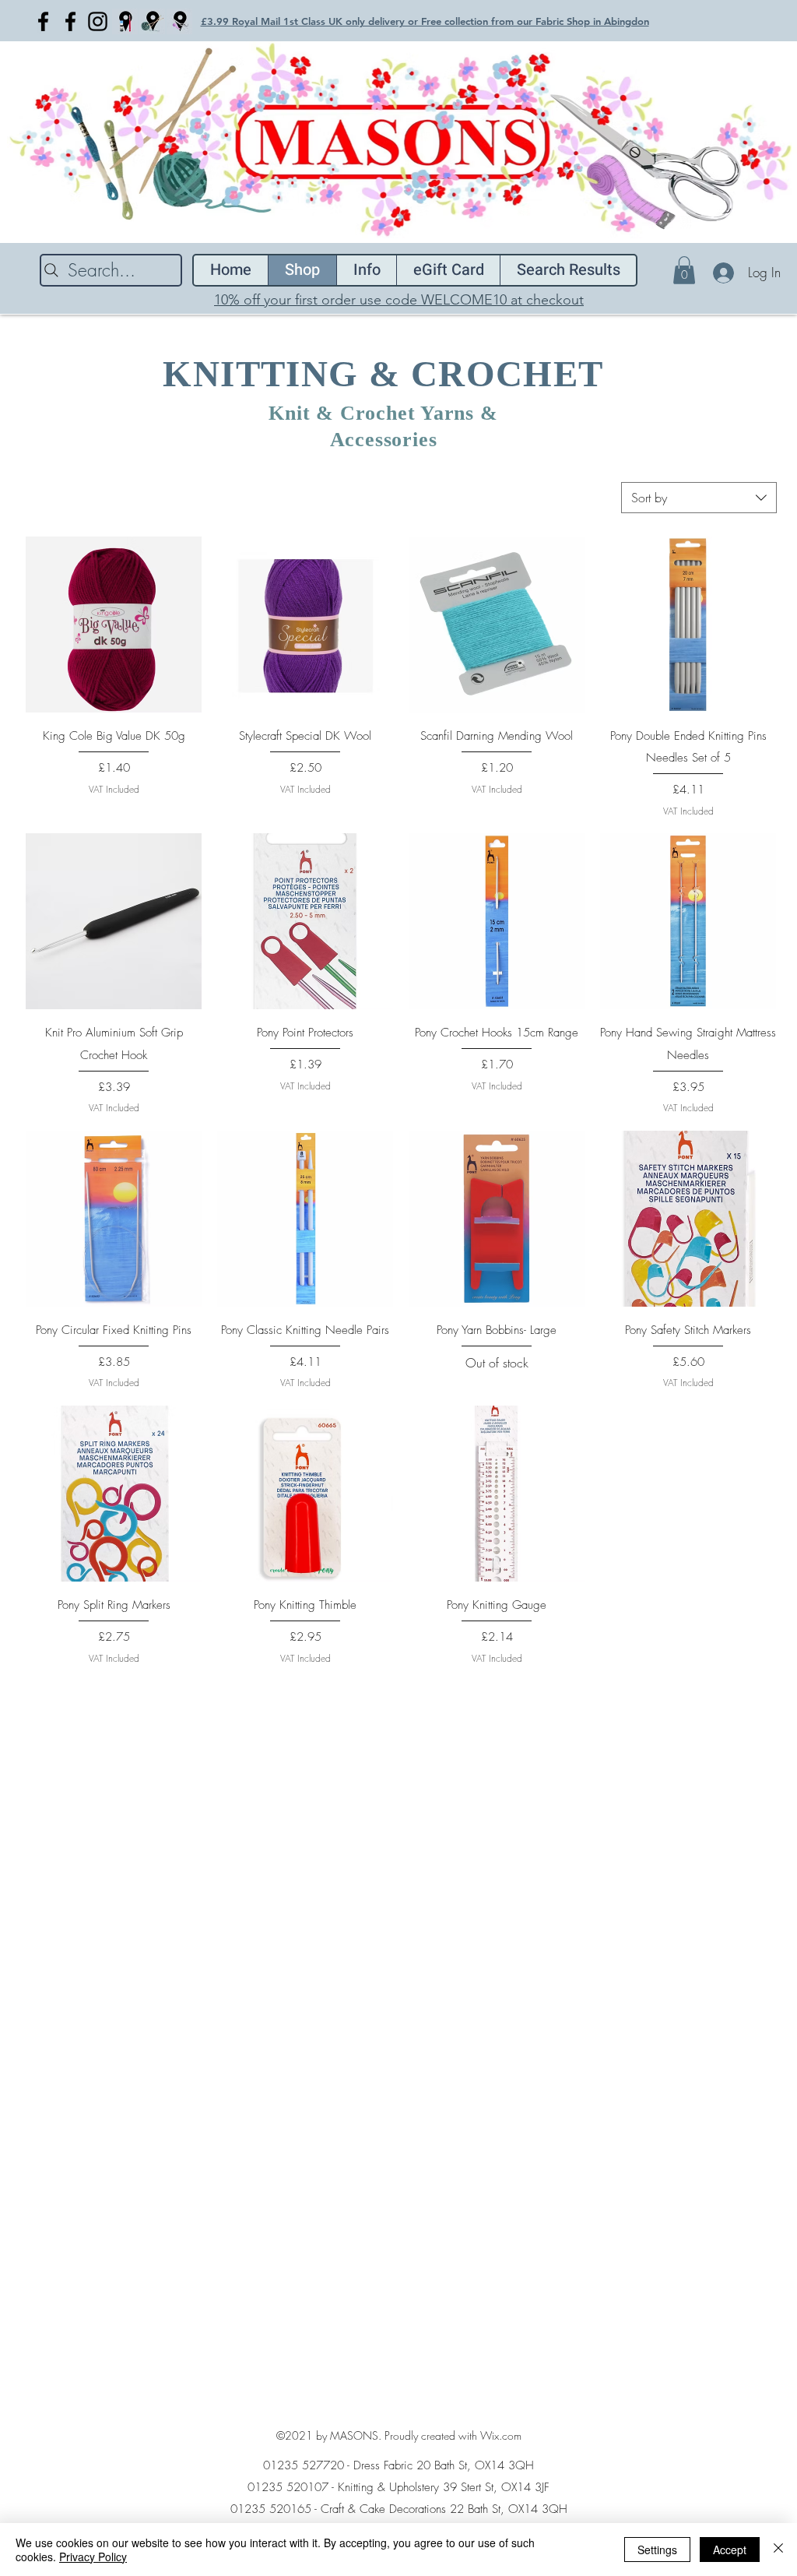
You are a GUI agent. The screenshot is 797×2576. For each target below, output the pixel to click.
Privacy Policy (93, 2557)
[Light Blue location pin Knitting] (152, 21)
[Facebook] (43, 21)
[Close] (778, 2550)
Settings (657, 2550)
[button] (684, 270)
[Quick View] (114, 625)
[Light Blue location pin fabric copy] (179, 21)
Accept (730, 2550)
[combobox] (699, 498)
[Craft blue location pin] (125, 21)
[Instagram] (98, 21)
